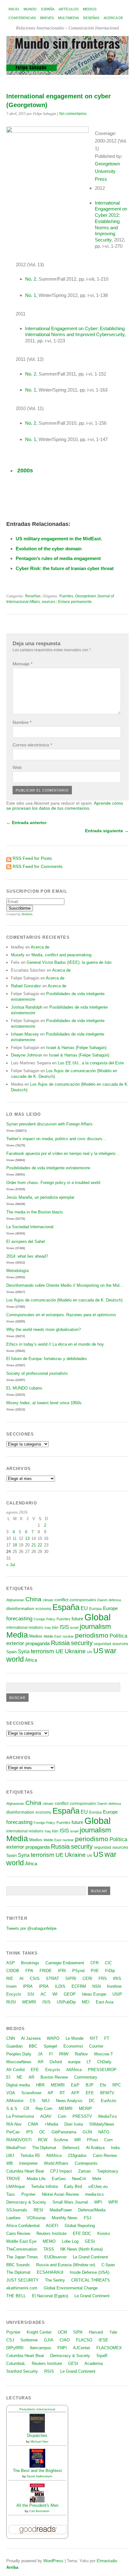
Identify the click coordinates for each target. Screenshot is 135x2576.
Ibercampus (40, 2348)
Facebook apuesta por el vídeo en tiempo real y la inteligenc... (63, 1153)
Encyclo (14, 1994)
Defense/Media (92, 2210)
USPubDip (66, 2002)
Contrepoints (86, 2163)
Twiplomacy (108, 2171)
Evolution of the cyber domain (49, 549)
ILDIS (60, 1986)
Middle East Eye (21, 2241)
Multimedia (68, 18)
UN (89, 1652)
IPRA (28, 1986)
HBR (40, 2085)
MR (78, 2140)
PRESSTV (82, 2116)
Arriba (12, 2567)
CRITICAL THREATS (91, 2280)
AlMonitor (15, 2101)
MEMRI (29, 2002)
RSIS (49, 2371)
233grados (77, 2155)
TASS (49, 2249)
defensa (115, 1600)
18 (15, 1545)
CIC (108, 1963)
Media (17, 1635)
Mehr (97, 2179)
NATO (104, 2132)
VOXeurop (36, 2218)
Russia (60, 1643)
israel (74, 1628)
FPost (92, 2140)
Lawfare (13, 2218)
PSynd (78, 1971)
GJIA (49, 2340)
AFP (75, 2093)
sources (49, 602)
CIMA (33, 2124)
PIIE (95, 1971)
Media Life (36, 2179)
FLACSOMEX (109, 2348)
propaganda (38, 1643)
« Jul (11, 1565)
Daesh (102, 1600)
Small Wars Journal (70, 2202)
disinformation (20, 1609)
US (98, 1651)
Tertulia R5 (30, 2155)
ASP (11, 1963)
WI (55, 1994)
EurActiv (109, 2101)
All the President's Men (37, 2505)
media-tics (94, 2194)
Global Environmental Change (71, 2288)
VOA (11, 2093)
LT (89, 2062)
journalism (95, 1626)
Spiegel (50, 2046)
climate (48, 1600)
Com (62, 2116)
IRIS (117, 1979)
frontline (114, 1986)
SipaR (102, 2356)
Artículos (69, 9)
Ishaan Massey (25, 1034)
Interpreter (28, 2163)
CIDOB (13, 1971)
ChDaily (104, 2062)
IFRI (62, 1971)
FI (51, 2054)
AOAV (46, 2116)
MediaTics (108, 2116)
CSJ (10, 2340)
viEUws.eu (98, 2186)
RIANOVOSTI (19, 2140)
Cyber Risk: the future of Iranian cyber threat (65, 568)
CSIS (35, 1979)
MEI (86, 2002)
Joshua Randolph (27, 1007)
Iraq (48, 1628)
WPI (98, 2202)
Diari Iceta (74, 2124)
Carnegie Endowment (65, 1963)
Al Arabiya (95, 2148)
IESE (103, 2340)
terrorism (43, 1651)
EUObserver (55, 2257)
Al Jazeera (31, 2038)
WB (10, 2163)
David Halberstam (39, 2476)
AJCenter (82, 2348)
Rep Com (44, 2109)
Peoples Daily (19, 2054)
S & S (12, 2109)
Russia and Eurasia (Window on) (66, 2265)
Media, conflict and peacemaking (61, 955)
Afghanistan (15, 1600)
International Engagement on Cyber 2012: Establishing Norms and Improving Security (111, 221)
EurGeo (59, 2179)
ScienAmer (31, 2093)
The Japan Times (22, 2257)
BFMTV (107, 2093)
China (33, 1599)
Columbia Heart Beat (25, 2171)
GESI (90, 2241)
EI (8, 2077)
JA (40, 2054)
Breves (47, 18)
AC (43, 1994)
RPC (117, 2085)
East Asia (105, 2002)
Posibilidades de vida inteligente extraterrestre (48, 1168)
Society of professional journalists (37, 1373)
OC (42, 2132)
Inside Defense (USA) (89, 2272)
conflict (62, 1600)
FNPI (62, 2348)
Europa (95, 1609)
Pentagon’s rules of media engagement (58, 558)
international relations (25, 1627)
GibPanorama (64, 2132)
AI (22, 1979)
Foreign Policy (44, 1619)
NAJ (46, 2101)
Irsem (11, 1986)
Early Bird (73, 2186)
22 (40, 1545)
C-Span (108, 2265)
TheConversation (22, 2249)
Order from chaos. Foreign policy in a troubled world (53, 1183)
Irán (55, 1627)
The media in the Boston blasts (35, 1212)
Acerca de (113, 18)
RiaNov (81, 2054)
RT (62, 2093)
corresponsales (83, 1600)
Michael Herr (39, 2441)
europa (74, 2062)
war (111, 1651)
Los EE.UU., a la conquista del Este (91, 1063)
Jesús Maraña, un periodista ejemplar (40, 1197)
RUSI (11, 2002)
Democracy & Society (26, 2202)
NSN (97, 1986)
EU (84, 1608)
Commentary (86, 2077)
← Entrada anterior (26, 823)
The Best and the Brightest (37, 2471)
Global (97, 1617)
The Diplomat (44, 2148)
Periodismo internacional (37, 2409)
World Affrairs (56, 2163)
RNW (64, 2054)
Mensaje (22, 664)
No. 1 (31, 295)
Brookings (30, 1963)
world (15, 1659)
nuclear (68, 1636)
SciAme (61, 2140)
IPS (30, 2132)
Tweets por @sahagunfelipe (31, 1928)
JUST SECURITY (22, 2280)
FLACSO (84, 2340)
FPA (29, 1971)
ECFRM (79, 1986)
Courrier (96, 2046)
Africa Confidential (23, 2226)
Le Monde (75, 2038)
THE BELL (16, 2296)
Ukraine (75, 1651)
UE (59, 1651)
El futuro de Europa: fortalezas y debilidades (47, 1359)
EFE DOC (82, 2233)
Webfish (27, 914)
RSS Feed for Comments (38, 866)
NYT (94, 2038)
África (31, 1660)
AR (40, 2062)
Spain (11, 1652)
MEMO (49, 2241)
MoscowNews (19, 2062)
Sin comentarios (73, 114)
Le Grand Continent (90, 2257)
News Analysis (69, 2101)
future (77, 1619)
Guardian (14, 2046)
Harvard (96, 2332)
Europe (110, 1608)
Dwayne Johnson (27, 1055)
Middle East (52, 1636)
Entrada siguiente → (107, 831)
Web (17, 767)
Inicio (14, 9)
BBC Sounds (18, 2265)
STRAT (52, 1979)
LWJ (10, 2155)
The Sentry (55, 2280)
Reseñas (91, 18)
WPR (113, 2202)
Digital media (18, 2085)
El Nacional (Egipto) (50, 2296)
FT (107, 2038)
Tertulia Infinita (44, 2186)
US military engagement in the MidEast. (59, 539)
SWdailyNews (102, 2124)
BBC (33, 2046)
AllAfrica (74, 2070)
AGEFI (52, 2226)
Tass (11, 2194)
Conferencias (22, 18)
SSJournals (17, 2210)
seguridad (103, 1644)
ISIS (64, 1627)
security (82, 1643)
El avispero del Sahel (26, 1241)
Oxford (56, 2062)
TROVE (13, 2179)
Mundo (30, 9)
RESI (38, 2210)
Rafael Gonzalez (26, 986)
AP (51, 2093)
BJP (90, 2085)
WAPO (53, 2038)
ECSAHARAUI (50, 2272)
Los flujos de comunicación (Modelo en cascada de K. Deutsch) (64, 1300)
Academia (94, 2363)
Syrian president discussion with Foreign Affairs (49, 1124)
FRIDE (46, 1971)
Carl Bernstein (39, 2511)
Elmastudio (107, 2561)
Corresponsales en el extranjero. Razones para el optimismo (61, 1315)
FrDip (110, 1971)
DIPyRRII (15, 2348)
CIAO (65, 2340)
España (48, 9)
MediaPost (16, 2148)
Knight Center (39, 2332)
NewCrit (79, 2179)
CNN (11, 2038)
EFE (35, 2070)
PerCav (13, 2132)
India (115, 2148)
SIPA (78, 2332)
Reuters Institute (51, 2233)
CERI (87, 1979)
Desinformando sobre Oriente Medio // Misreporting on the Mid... (65, 1285)
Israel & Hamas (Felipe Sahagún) (76, 1048)
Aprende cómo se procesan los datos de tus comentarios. (65, 806)
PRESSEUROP (102, 2070)
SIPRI (71, 1979)
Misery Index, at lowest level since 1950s (44, 1403)
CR (26, 2109)
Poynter (28, 2194)
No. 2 (31, 279)
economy (43, 1609)
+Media (51, 2124)
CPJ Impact (61, 2171)
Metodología (17, 1271)
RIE (10, 1979)
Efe (103, 2085)
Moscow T (104, 2054)
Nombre (22, 722)
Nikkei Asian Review (60, 2194)
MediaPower (61, 2210)
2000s (24, 470)
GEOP (70, 1994)
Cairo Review (105, 2155)
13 (27, 1538)
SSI (31, 1994)
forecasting (19, 1618)
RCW (43, 2140)
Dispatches (37, 2436)
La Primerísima (20, 2116)
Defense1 (71, 2148)
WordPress (53, 2561)
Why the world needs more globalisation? (43, 1330)
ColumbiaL (16, 2363)
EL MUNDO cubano (24, 1388)
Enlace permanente (75, 602)
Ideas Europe (94, 1994)
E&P (75, 2085)
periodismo (92, 1635)
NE (19, 2077)
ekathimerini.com (22, 2288)
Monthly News (65, 2218)
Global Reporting (80, 2226)
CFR (94, 1963)
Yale (113, 2332)
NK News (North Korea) (81, 2249)
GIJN (87, 2132)
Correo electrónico (32, 745)
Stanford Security (22, 2371)
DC (92, 2101)
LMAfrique (16, 2186)
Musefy (18, 955)
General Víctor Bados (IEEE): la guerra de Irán (69, 962)
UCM (62, 2332)
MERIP (85, 2109)
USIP (117, 1994)
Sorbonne (29, 2340)
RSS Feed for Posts (32, 858)
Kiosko (104, 2233)
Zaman (84, 2171)
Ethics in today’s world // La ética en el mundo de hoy (55, 1344)
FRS (103, 1979)
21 (34, 1545)
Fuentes (66, 596)
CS (33, 2101)
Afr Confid (15, 2070)
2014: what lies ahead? (27, 1256)
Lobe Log (70, 2241)
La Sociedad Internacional (30, 1227)
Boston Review (54, 2077)
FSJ (88, 2218)
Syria (24, 1652)
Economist (73, 2046)
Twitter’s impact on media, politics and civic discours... (56, 1139)
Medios (90, 9)
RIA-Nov (14, 2124)
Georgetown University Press (107, 171)
